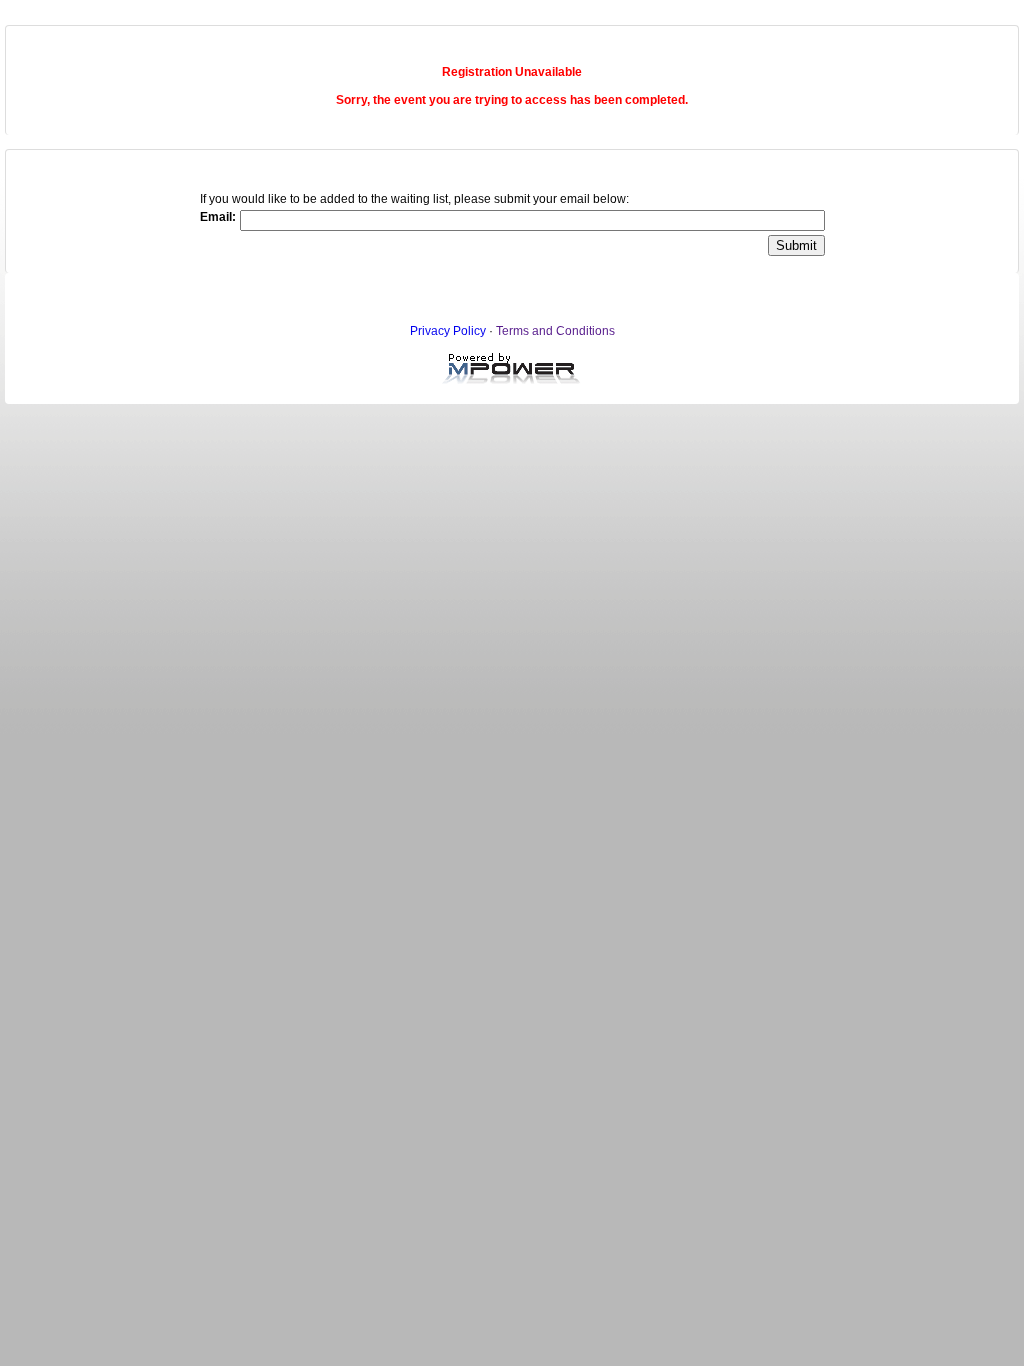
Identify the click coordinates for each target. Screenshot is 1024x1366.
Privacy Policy (448, 331)
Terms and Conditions (555, 331)
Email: (218, 217)
